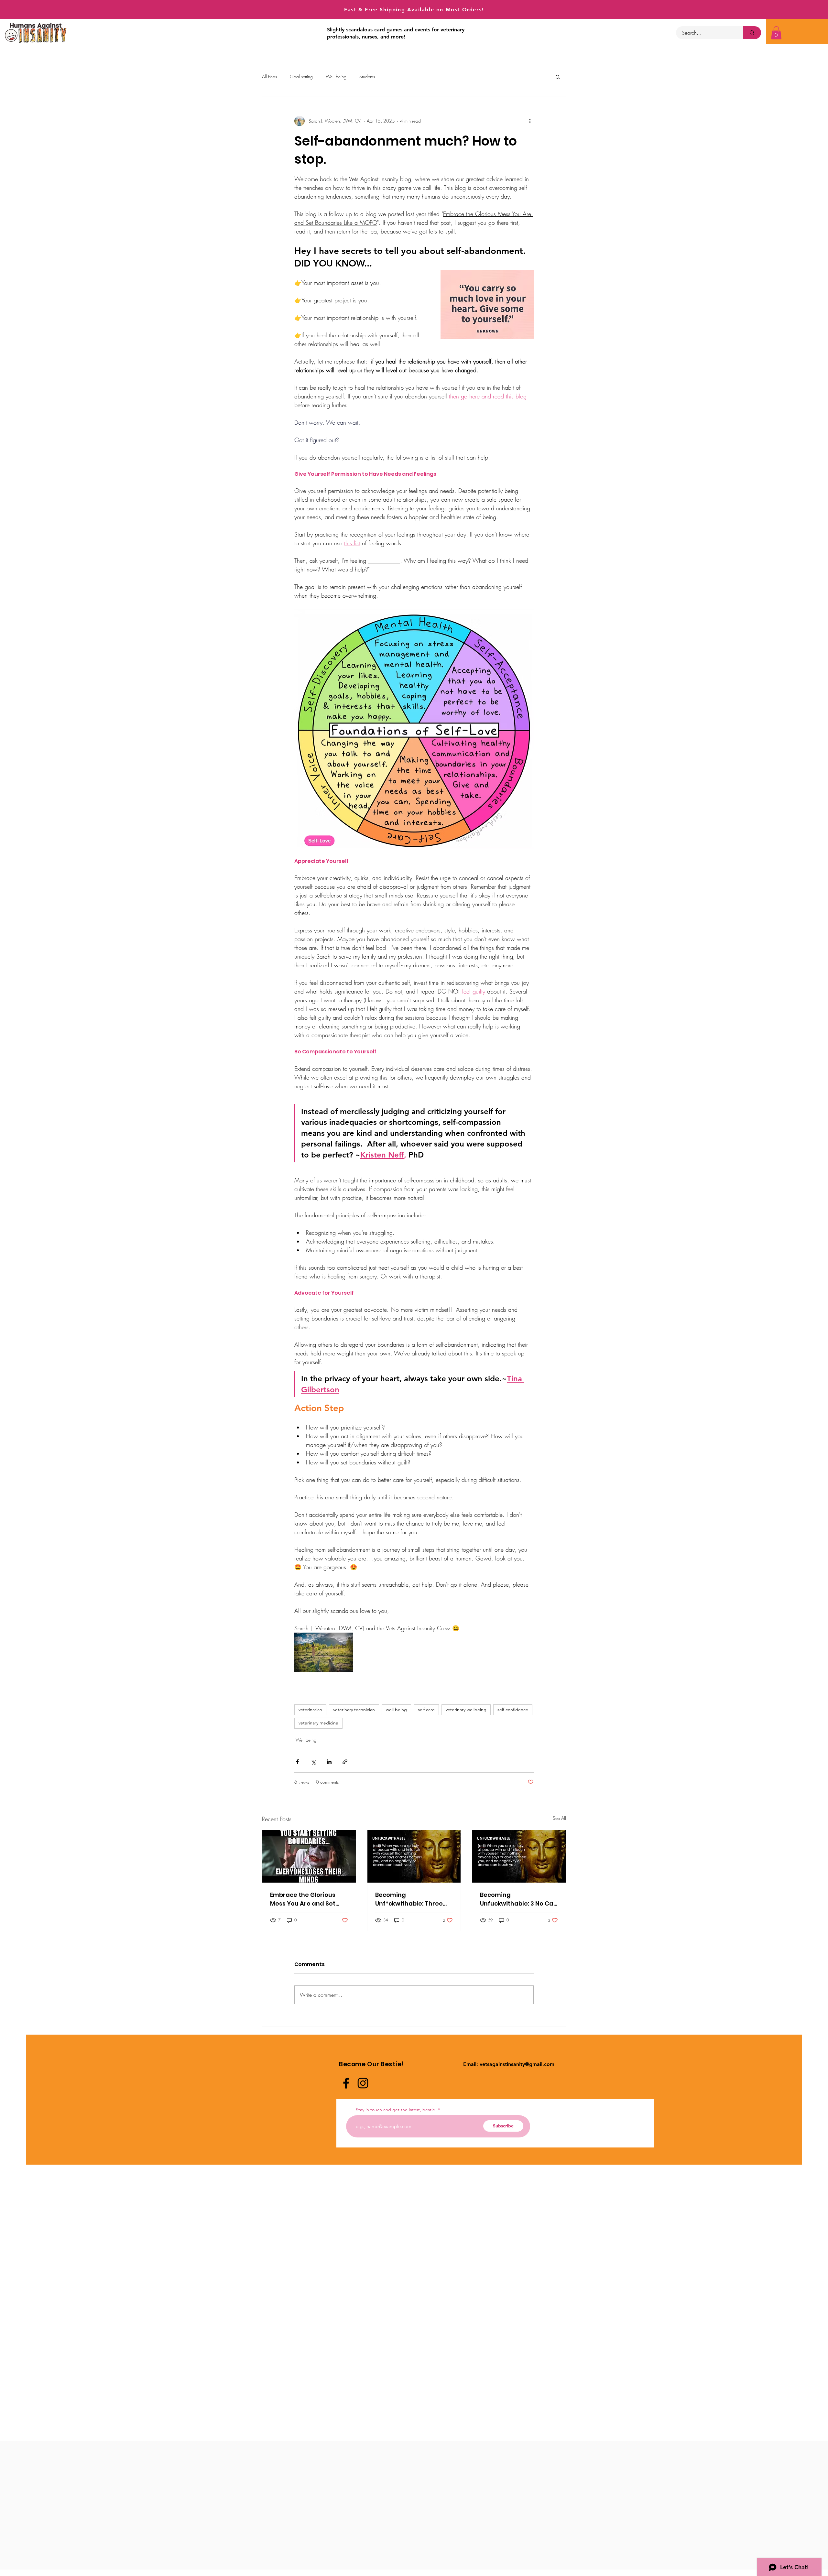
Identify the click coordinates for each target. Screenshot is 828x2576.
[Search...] (752, 33)
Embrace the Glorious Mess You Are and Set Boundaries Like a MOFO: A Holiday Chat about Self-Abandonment (307, 1899)
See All (559, 1818)
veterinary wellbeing (466, 1710)
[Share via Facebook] (297, 1762)
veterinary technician (354, 1710)
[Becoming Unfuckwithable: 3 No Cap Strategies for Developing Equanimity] (519, 1856)
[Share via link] (345, 1762)
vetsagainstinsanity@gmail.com (517, 2064)
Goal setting (301, 76)
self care (426, 1710)
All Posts (269, 76)
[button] (776, 33)
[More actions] (530, 121)
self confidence (513, 1710)
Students (367, 76)
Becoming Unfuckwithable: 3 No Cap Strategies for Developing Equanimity (519, 1899)
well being (396, 1710)
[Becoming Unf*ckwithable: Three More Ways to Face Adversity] (414, 1856)
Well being (336, 76)
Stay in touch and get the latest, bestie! (396, 2110)
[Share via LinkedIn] (329, 1762)
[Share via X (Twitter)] (313, 1762)
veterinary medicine (318, 1723)
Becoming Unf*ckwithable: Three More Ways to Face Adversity (409, 1899)
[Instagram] (363, 2083)
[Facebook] (346, 2083)
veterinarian (310, 1710)
